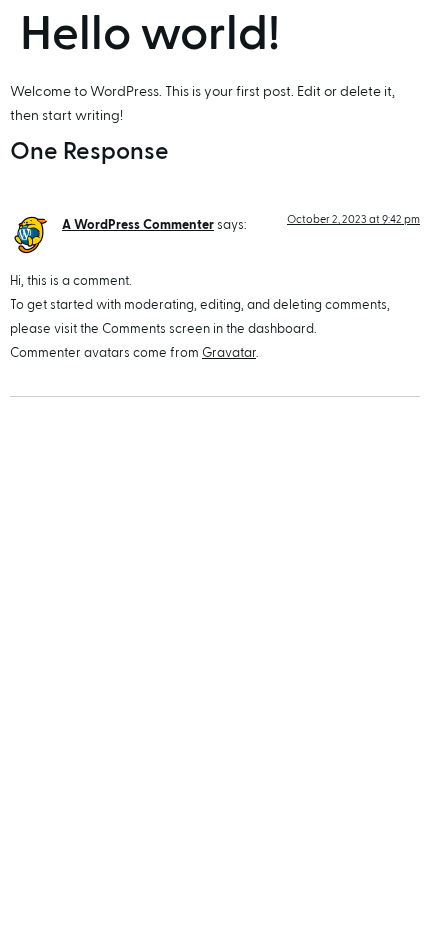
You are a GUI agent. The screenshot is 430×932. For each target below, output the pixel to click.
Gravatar (229, 353)
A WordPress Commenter (138, 225)
